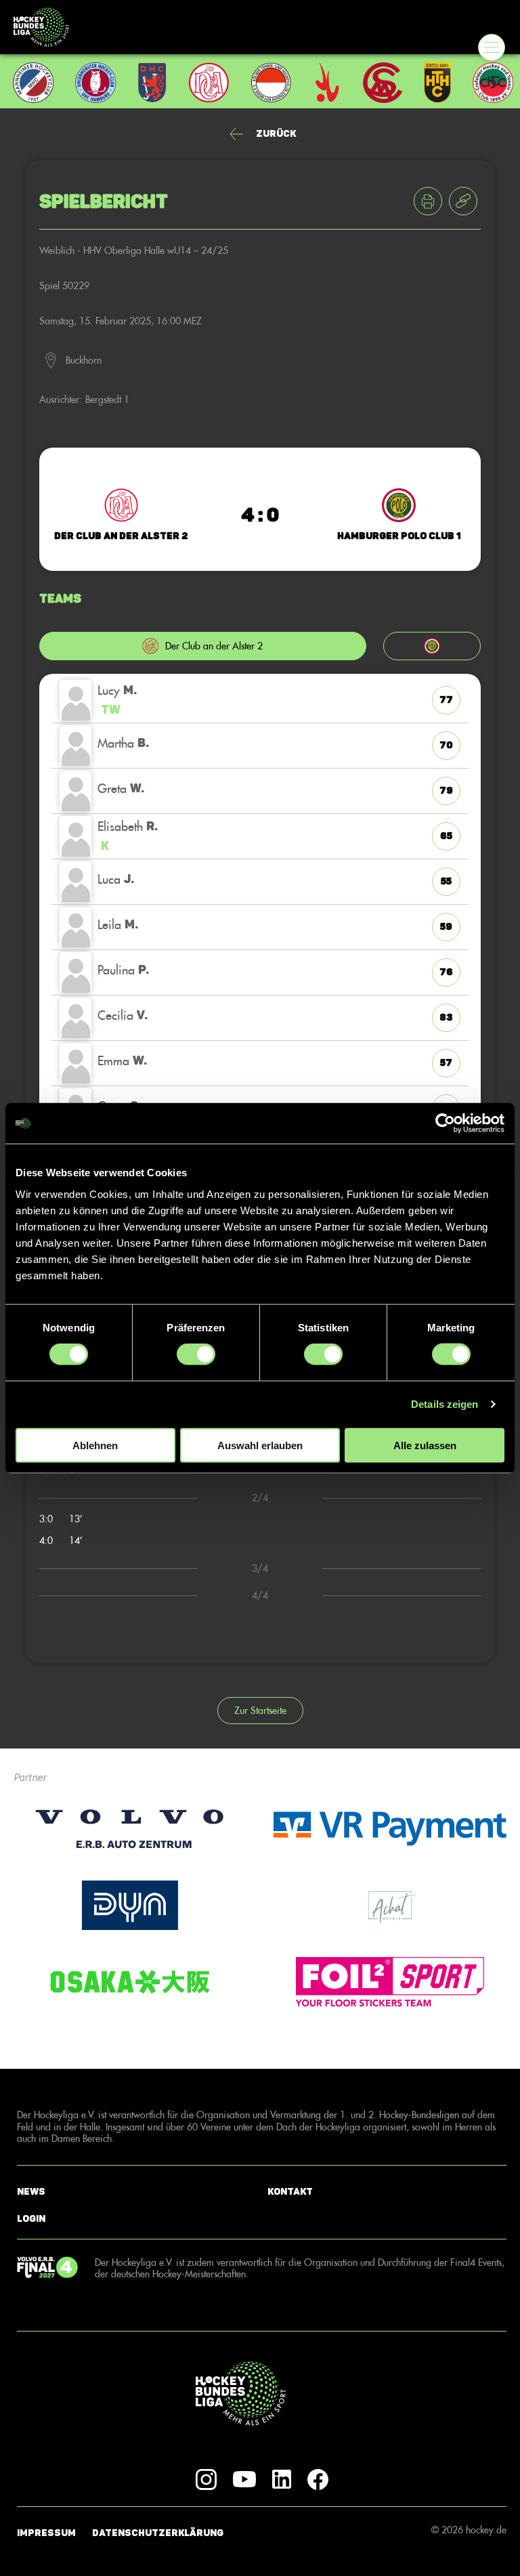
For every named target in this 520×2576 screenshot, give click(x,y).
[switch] (196, 1354)
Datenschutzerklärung (158, 2533)
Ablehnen (95, 1445)
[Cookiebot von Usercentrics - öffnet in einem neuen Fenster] (445, 1123)
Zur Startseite (260, 1710)
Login (31, 2219)
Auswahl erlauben (260, 1445)
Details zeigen (445, 1404)
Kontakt (290, 2192)
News (31, 2192)
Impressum (46, 2533)
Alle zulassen (425, 1445)
